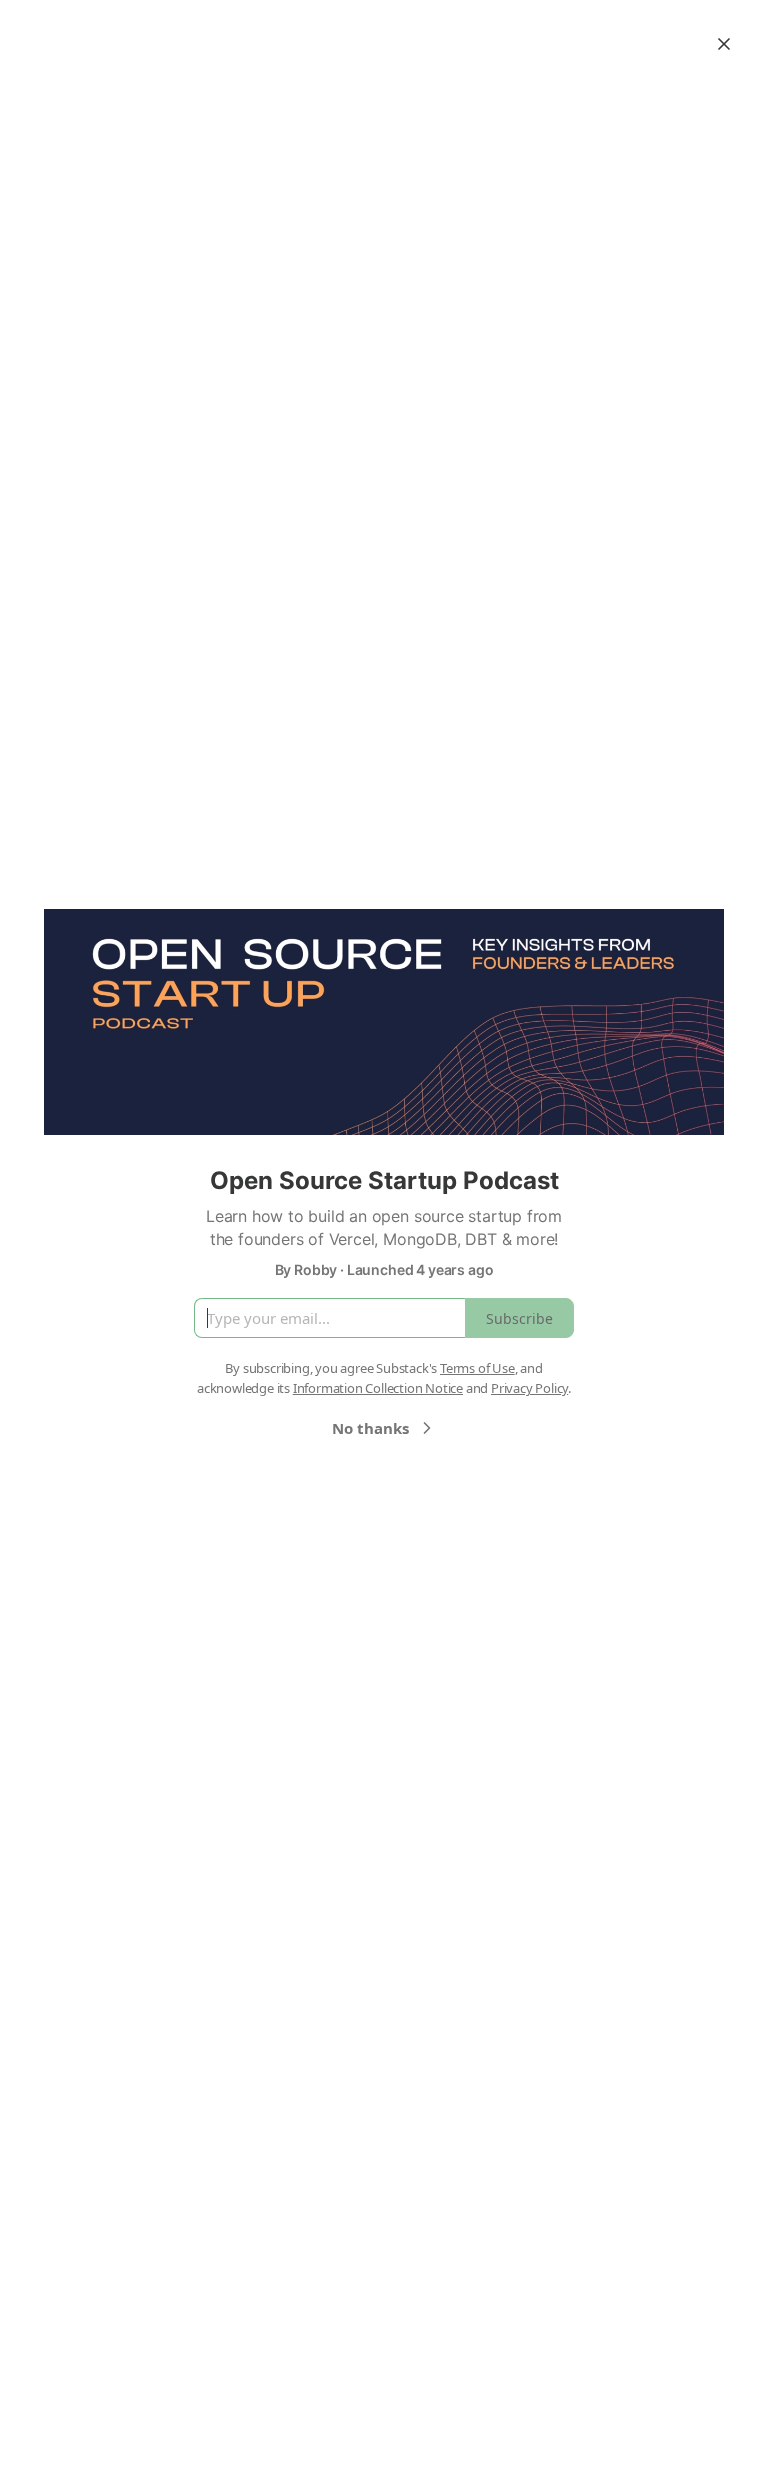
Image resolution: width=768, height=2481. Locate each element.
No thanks (370, 1428)
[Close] (724, 44)
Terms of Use (477, 1368)
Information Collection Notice (378, 1388)
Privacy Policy (529, 1388)
